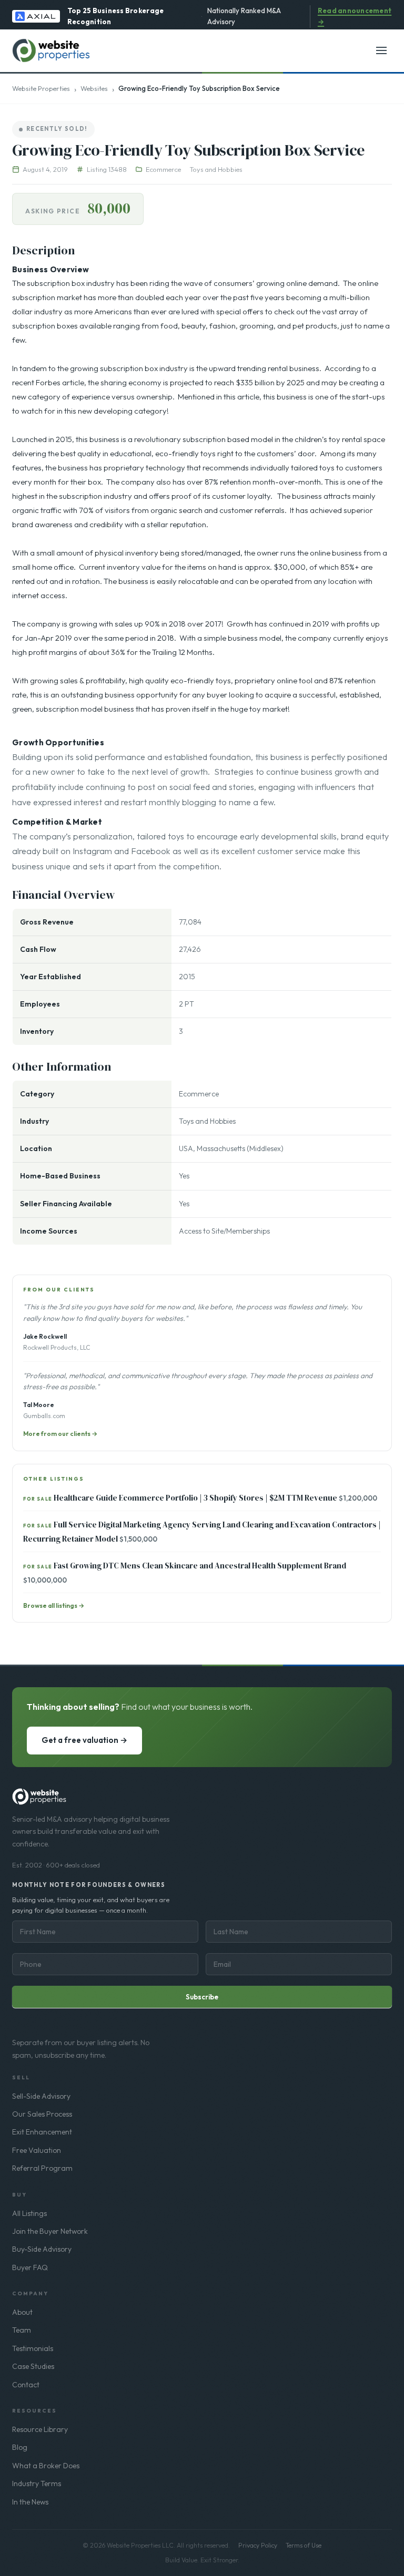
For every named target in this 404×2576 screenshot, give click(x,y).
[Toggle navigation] (381, 50)
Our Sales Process (42, 2114)
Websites (94, 88)
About (22, 2312)
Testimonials (33, 2348)
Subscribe (202, 1997)
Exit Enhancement (42, 2132)
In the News (30, 2502)
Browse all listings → (54, 1605)
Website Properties (41, 88)
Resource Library (40, 2429)
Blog (20, 2447)
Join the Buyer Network (50, 2231)
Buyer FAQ (30, 2267)
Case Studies (33, 2366)
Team (22, 2330)
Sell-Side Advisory (41, 2096)
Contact (26, 2385)
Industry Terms (37, 2483)
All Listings (29, 2213)
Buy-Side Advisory (42, 2249)
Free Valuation (37, 2150)
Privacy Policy (258, 2545)
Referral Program (42, 2168)
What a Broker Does (46, 2466)
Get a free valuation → (84, 1740)
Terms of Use (304, 2545)
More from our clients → (60, 1434)
